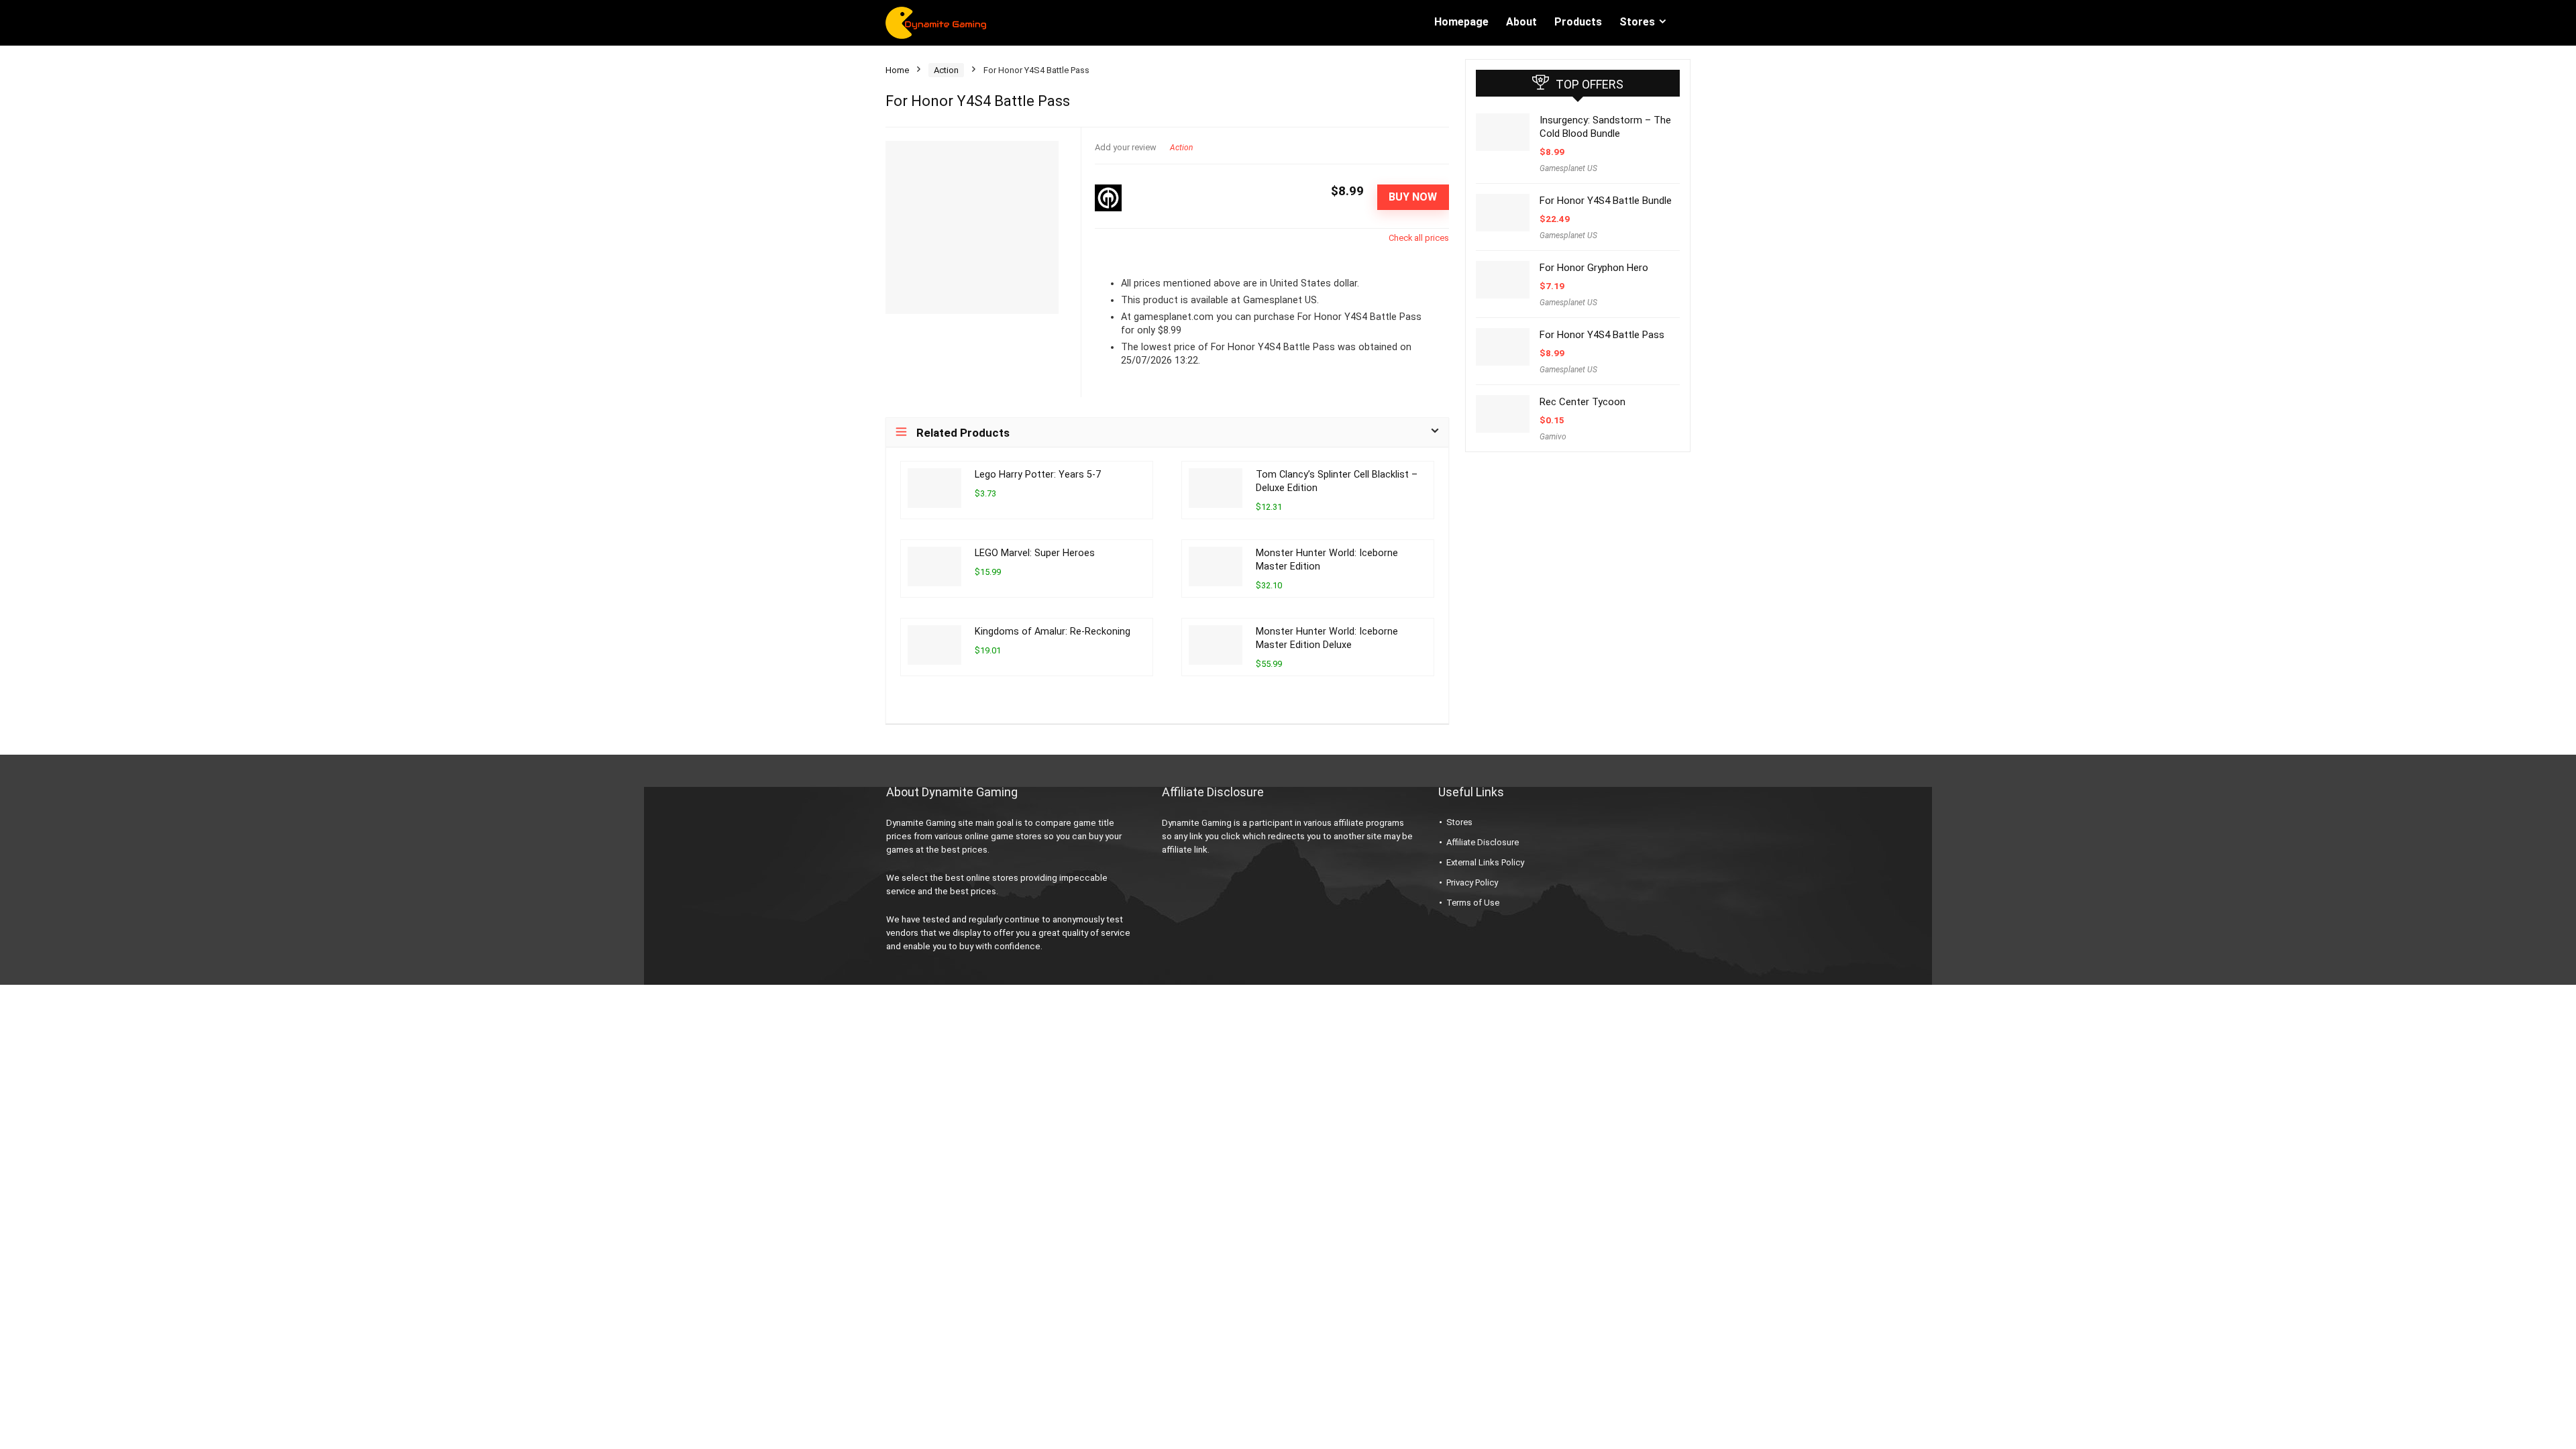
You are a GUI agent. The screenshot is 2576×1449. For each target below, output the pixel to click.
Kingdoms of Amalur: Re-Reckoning (1053, 632)
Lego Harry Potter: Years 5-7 (1038, 475)
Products (1578, 22)
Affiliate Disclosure (1483, 842)
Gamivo (1553, 437)
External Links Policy (1485, 862)
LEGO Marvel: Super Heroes (1035, 553)
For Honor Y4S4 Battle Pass (1602, 335)
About (1521, 22)
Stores (1637, 22)
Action (946, 70)
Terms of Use (1473, 903)
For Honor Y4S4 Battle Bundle (1606, 201)
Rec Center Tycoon (1582, 402)
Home (897, 70)
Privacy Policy (1472, 882)
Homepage (1461, 22)
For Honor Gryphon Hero (1594, 268)
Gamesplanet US (1568, 168)
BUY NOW (1413, 197)
